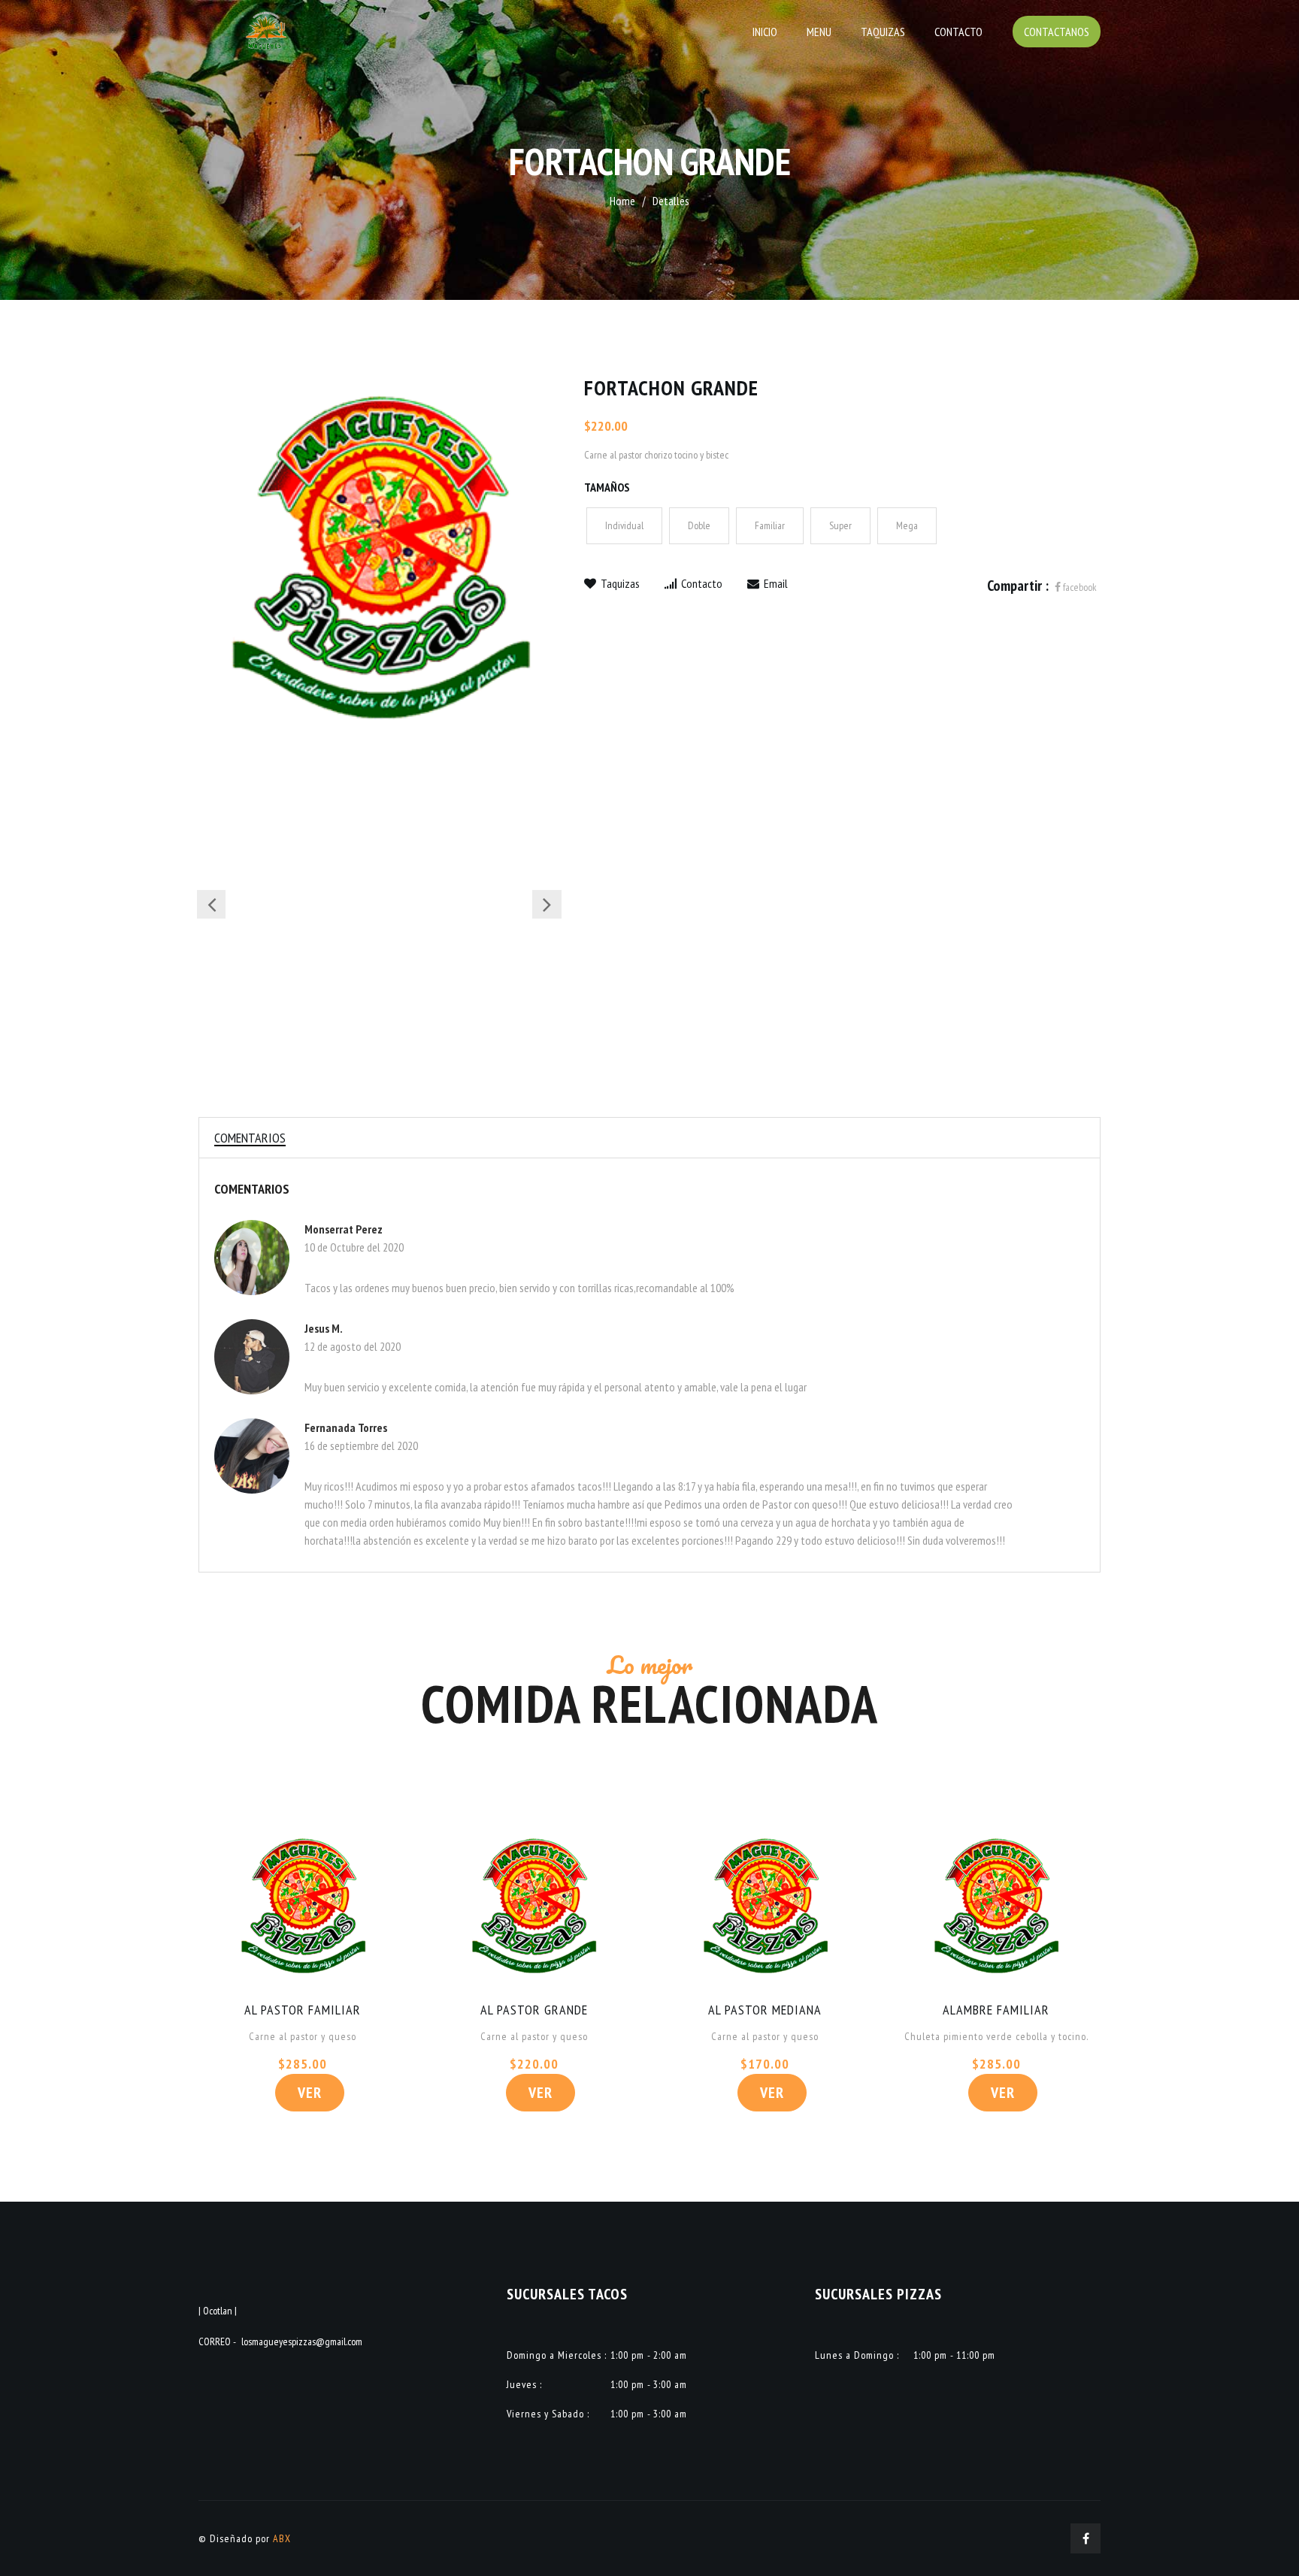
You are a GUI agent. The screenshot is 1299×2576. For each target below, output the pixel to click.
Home (622, 201)
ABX (282, 2538)
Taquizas (883, 32)
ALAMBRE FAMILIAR (996, 2010)
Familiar (770, 525)
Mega (907, 525)
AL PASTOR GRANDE (534, 2010)
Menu (819, 32)
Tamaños (607, 487)
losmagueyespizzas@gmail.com (302, 2341)
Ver (310, 2093)
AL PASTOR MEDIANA (765, 2010)
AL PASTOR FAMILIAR (303, 2010)
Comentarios (250, 1138)
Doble (699, 525)
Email (775, 583)
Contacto (958, 32)
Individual (624, 525)
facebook (1079, 587)
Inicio (765, 32)
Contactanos (1057, 32)
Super (840, 525)
